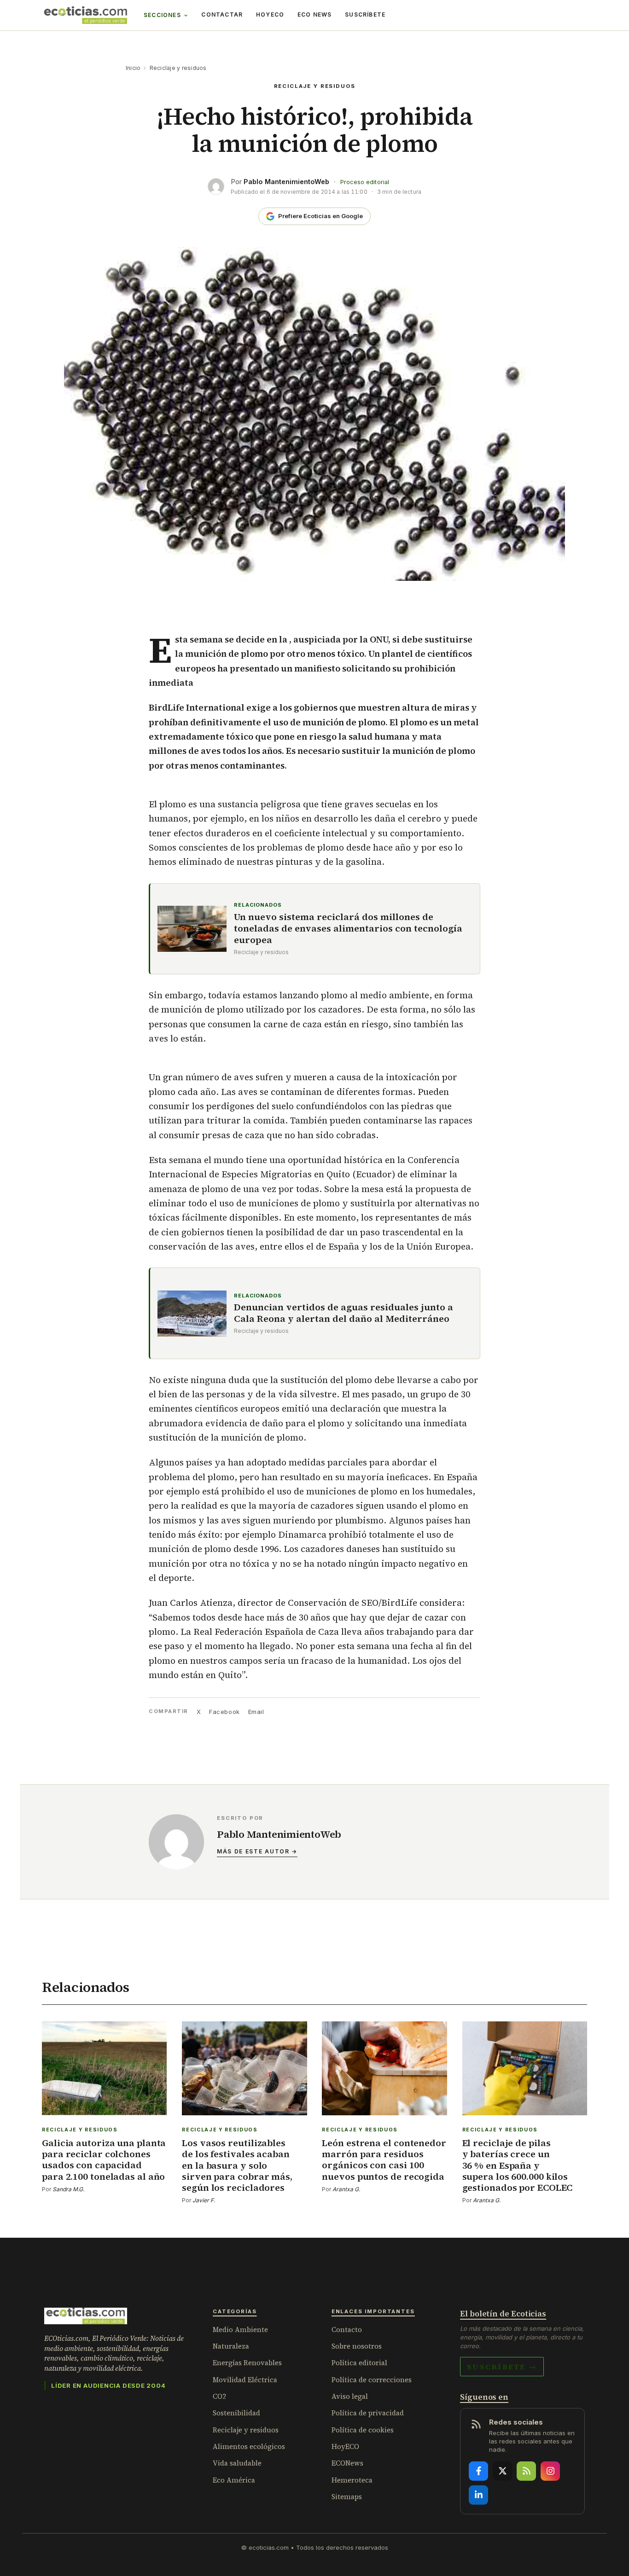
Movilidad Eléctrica (245, 2380)
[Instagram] (550, 2471)
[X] (502, 2471)
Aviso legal (350, 2396)
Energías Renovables (247, 2363)
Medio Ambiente (240, 2330)
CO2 (219, 2396)
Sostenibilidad (236, 2413)
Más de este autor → (257, 1851)
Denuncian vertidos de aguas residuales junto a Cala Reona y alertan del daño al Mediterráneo (344, 1313)
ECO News (315, 14)
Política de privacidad (368, 2413)
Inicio (133, 68)
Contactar (222, 14)
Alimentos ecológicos (249, 2446)
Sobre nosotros (357, 2346)
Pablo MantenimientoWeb (286, 182)
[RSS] (526, 2471)
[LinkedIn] (478, 2495)
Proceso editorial (365, 182)
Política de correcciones (372, 2380)
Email (256, 1712)
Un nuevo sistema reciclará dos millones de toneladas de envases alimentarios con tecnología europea (348, 929)
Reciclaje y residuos (178, 68)
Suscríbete (365, 14)
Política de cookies (363, 2430)
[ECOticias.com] (86, 15)
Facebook (224, 1712)
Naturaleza (231, 2346)
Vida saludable (237, 2463)
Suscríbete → (502, 2367)
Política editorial (359, 2363)
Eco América (234, 2480)
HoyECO (270, 14)
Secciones (162, 15)
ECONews (347, 2463)
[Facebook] (478, 2471)
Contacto (347, 2330)
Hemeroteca (352, 2480)
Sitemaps (347, 2497)
